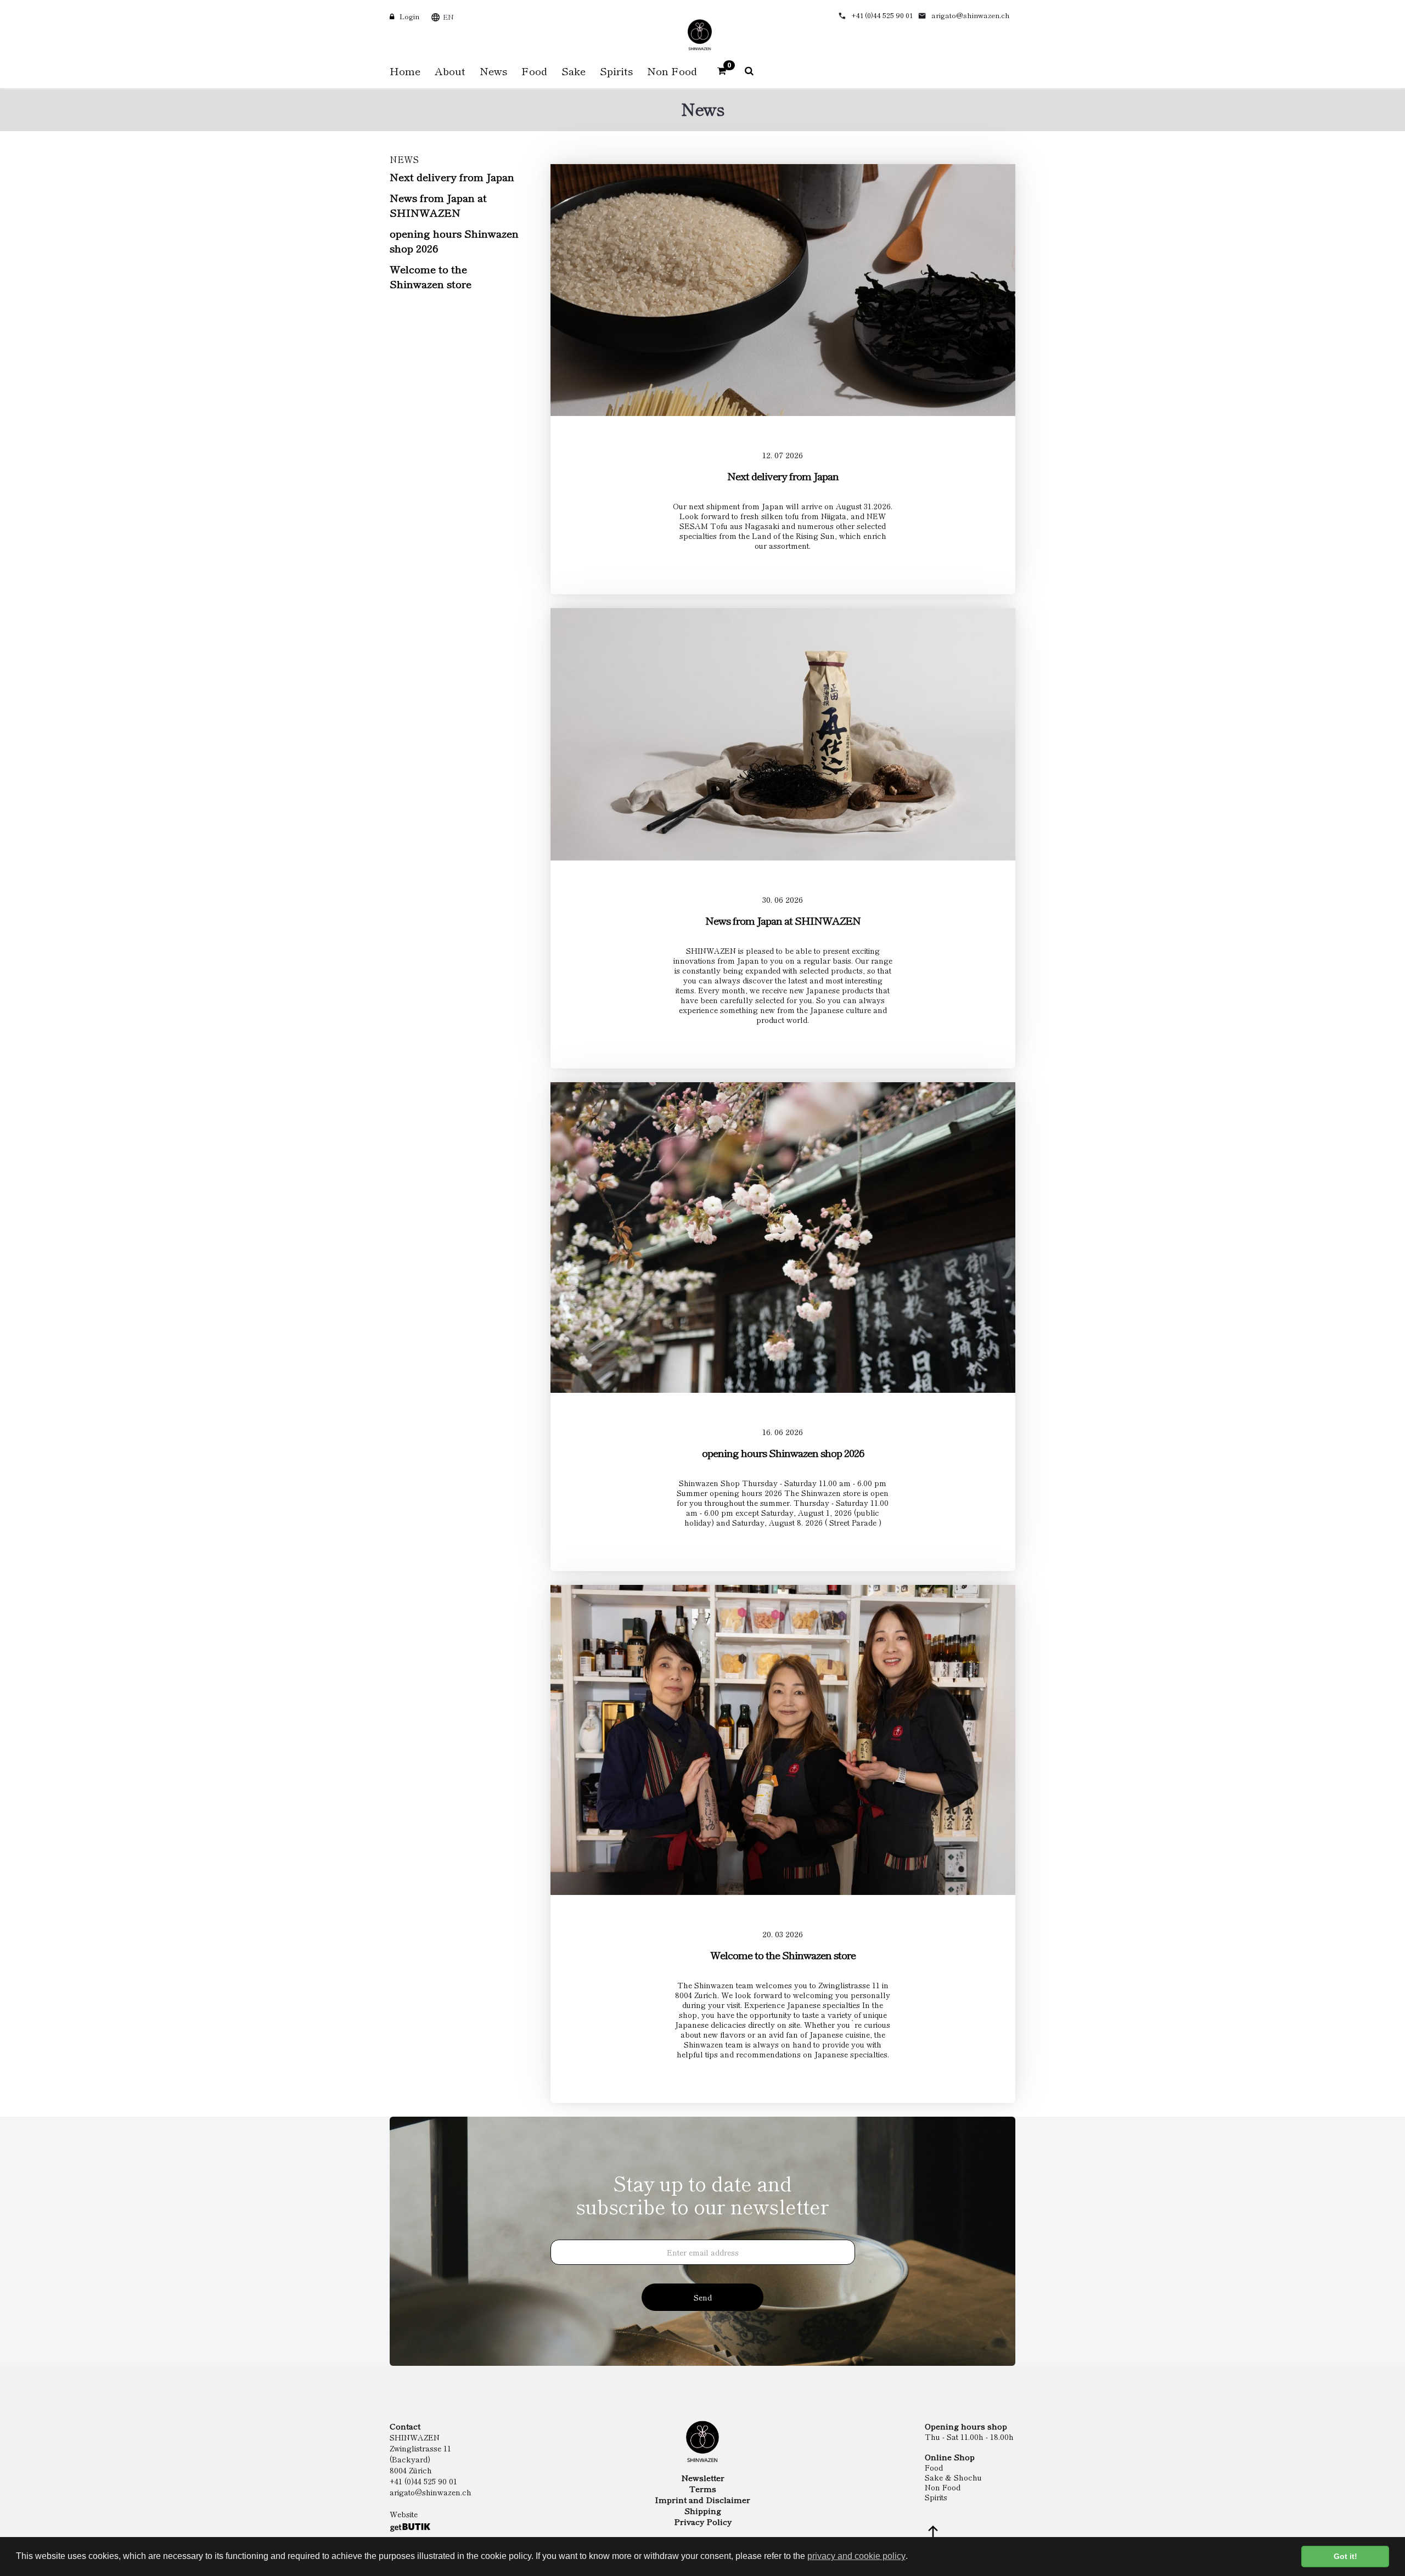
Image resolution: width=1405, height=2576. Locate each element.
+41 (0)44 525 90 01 (882, 15)
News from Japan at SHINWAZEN (438, 205)
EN (448, 17)
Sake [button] (574, 71)
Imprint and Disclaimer (702, 2500)
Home (405, 71)
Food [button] (534, 71)
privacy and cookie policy (856, 2556)
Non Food (943, 2487)
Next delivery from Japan (452, 176)
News (493, 71)
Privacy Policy (703, 2522)
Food (934, 2467)
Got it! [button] (1345, 2556)
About (450, 71)
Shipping (703, 2511)
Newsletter (703, 2478)
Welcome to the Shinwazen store (431, 276)
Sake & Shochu (953, 2477)
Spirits (936, 2497)
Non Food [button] (672, 71)
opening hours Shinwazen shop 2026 (454, 240)
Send (703, 2297)
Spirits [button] (616, 71)
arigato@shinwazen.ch (971, 15)
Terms (703, 2489)
